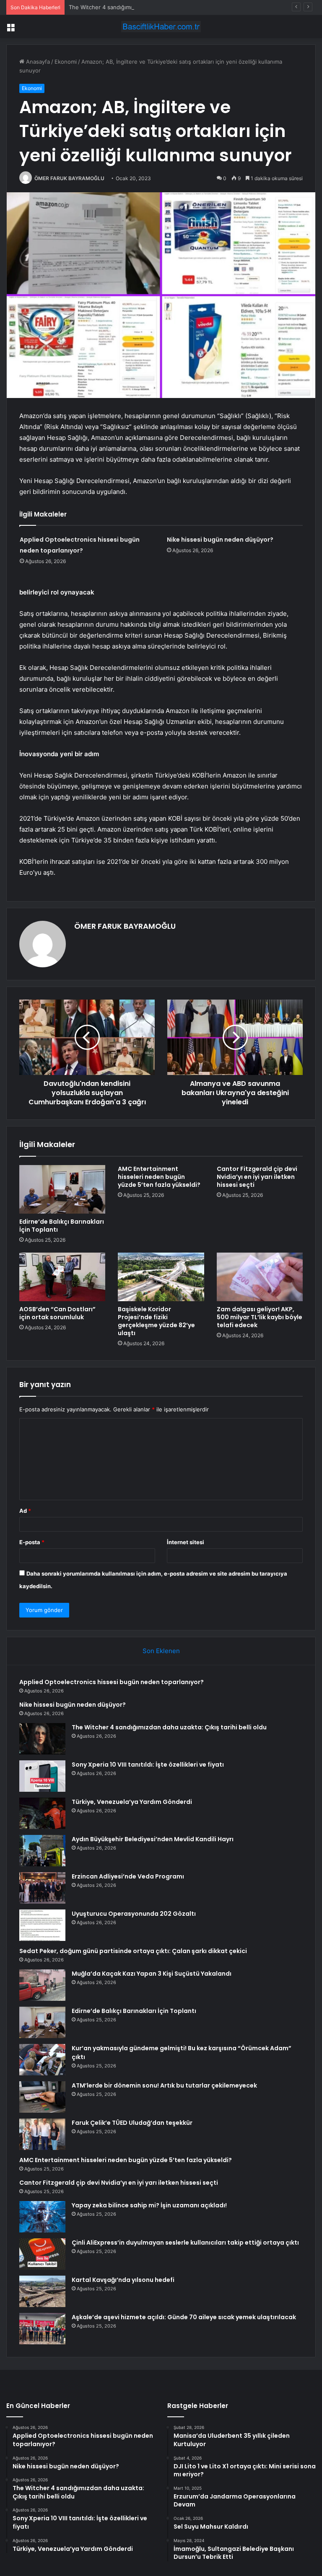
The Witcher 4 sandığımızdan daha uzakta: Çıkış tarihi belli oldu (151, 7)
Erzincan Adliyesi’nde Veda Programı (128, 1876)
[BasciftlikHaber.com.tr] (161, 27)
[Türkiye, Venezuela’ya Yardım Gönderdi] (42, 1813)
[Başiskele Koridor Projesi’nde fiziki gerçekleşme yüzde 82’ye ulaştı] (161, 1277)
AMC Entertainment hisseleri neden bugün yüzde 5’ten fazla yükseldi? (159, 1177)
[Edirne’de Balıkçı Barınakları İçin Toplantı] (62, 1189)
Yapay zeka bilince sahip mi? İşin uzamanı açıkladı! (149, 2205)
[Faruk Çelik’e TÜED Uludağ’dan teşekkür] (42, 2134)
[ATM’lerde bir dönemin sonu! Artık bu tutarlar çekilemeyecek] (42, 2097)
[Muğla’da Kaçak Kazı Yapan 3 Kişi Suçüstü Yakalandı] (42, 1985)
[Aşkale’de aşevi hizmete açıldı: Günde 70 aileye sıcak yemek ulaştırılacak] (42, 2329)
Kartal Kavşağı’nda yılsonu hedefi (123, 2280)
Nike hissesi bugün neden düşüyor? (220, 540)
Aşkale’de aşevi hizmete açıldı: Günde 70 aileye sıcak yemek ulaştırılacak (184, 2317)
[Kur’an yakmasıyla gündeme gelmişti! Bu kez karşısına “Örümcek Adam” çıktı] (42, 2060)
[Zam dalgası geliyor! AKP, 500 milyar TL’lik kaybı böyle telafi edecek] (260, 1277)
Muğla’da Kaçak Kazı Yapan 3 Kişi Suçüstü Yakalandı (152, 1974)
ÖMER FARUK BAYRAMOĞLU (69, 178)
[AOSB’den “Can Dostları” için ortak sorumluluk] (62, 1277)
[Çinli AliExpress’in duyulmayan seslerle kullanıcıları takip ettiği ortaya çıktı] (42, 2254)
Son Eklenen (161, 1651)
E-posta (32, 1542)
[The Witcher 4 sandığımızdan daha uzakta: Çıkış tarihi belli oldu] (42, 1739)
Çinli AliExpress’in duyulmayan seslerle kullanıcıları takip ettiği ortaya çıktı (185, 2243)
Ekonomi (66, 62)
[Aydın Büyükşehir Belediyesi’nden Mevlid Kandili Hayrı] (42, 1851)
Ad (25, 1511)
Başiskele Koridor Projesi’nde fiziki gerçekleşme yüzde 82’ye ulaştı (156, 1321)
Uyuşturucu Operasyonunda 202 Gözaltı (134, 1914)
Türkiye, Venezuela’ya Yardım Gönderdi (132, 1802)
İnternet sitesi (186, 1542)
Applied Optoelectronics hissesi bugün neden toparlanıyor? (112, 1682)
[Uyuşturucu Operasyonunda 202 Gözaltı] (42, 1925)
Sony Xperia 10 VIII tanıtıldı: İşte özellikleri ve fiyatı (148, 1765)
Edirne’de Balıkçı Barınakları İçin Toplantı (62, 1226)
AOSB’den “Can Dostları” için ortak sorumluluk (57, 1313)
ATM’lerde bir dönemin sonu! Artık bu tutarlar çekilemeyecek (164, 2085)
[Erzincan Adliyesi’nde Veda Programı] (42, 1888)
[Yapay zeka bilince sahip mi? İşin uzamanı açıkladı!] (42, 2217)
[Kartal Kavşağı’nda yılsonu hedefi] (42, 2291)
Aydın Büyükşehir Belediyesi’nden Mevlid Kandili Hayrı (153, 1839)
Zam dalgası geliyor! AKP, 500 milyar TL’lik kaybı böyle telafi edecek (260, 1317)
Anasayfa (37, 62)
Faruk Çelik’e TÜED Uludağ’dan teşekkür (132, 2123)
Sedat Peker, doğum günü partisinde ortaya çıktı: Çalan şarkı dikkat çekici (133, 1951)
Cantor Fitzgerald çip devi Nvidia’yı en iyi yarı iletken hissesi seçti (257, 1177)
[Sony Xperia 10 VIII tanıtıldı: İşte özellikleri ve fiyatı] (42, 1776)
